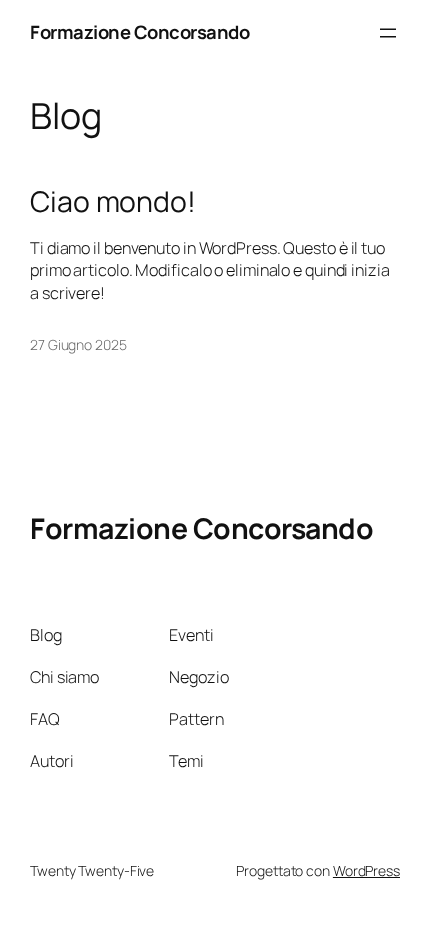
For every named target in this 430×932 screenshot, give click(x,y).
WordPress (366, 870)
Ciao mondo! (113, 202)
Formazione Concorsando (139, 32)
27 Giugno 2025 (78, 344)
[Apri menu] (388, 33)
